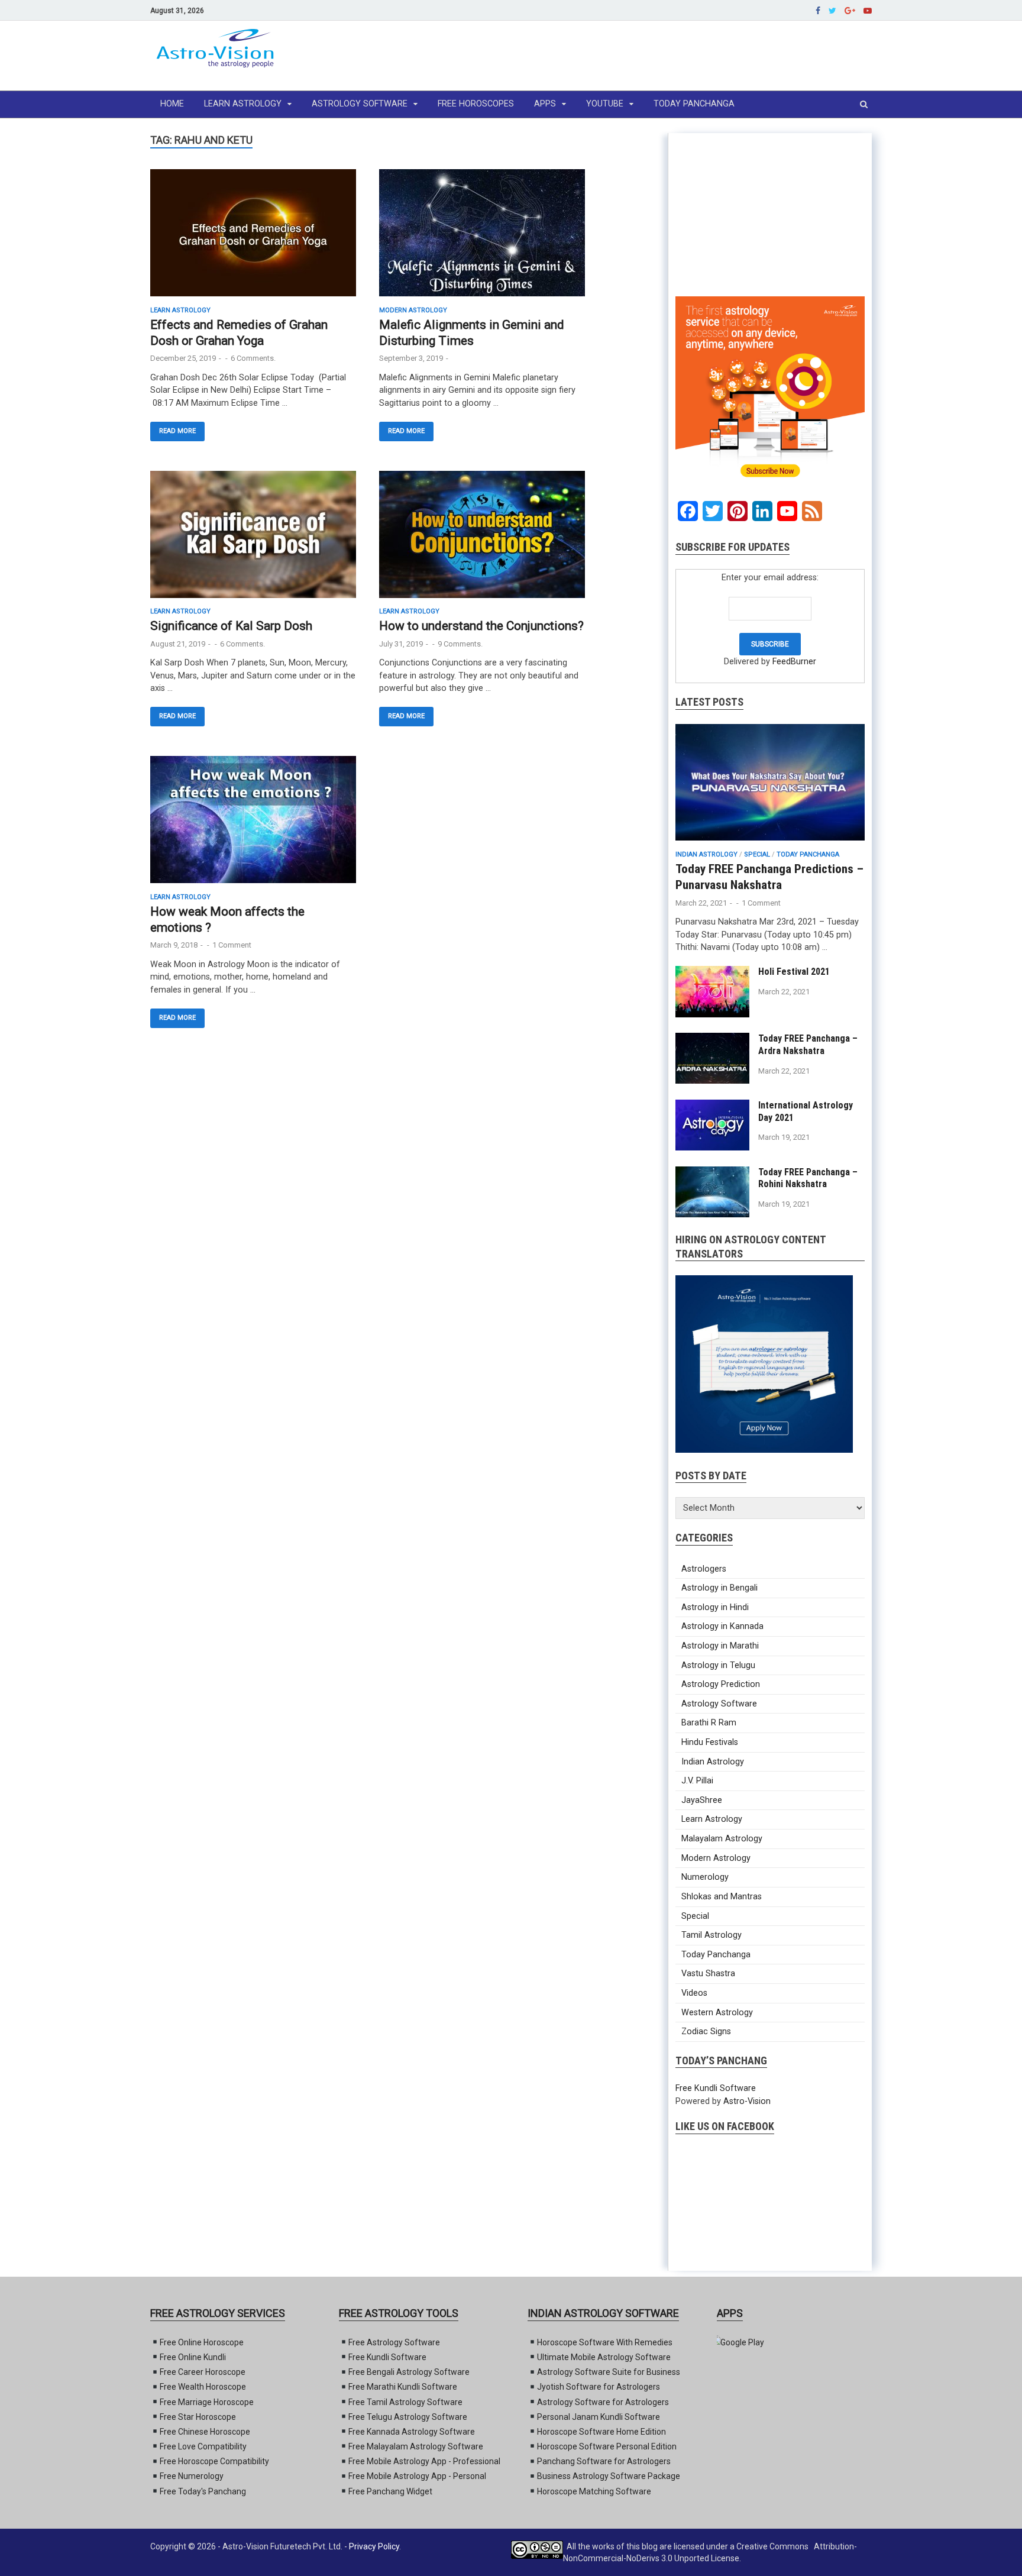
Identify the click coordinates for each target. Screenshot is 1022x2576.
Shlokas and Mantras (722, 1897)
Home (172, 104)
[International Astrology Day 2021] (712, 1148)
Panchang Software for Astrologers (604, 2461)
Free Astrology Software (394, 2342)
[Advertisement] (656, 56)
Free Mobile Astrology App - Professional (424, 2461)
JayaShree (702, 1800)
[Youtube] (868, 10)
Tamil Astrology (711, 1935)
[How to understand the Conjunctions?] (482, 539)
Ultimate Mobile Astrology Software (604, 2357)
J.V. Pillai (697, 1781)
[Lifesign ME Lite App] (740, 2342)
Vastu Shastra (708, 1974)
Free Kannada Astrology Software (412, 2432)
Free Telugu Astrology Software (408, 2417)
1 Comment (232, 945)
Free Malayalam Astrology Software (416, 2446)
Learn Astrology (243, 104)
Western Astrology (717, 2013)
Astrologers (704, 1569)
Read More (177, 431)
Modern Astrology (413, 310)
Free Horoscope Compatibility (214, 2461)
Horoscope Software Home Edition (601, 2432)
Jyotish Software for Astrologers (599, 2387)
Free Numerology (192, 2476)
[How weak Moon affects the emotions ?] (253, 825)
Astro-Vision (747, 2101)
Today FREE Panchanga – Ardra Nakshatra (808, 1045)
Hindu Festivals (710, 1742)
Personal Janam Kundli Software (599, 2417)
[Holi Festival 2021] (712, 1015)
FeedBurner (794, 662)
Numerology (705, 1877)
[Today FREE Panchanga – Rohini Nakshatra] (712, 1215)
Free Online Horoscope (202, 2342)
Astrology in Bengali (719, 1588)
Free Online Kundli (193, 2357)
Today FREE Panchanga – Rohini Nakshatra (808, 1178)
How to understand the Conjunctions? (481, 626)
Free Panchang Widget (390, 2491)
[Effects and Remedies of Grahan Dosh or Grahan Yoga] (253, 238)
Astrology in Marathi (720, 1646)
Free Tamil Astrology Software (405, 2402)
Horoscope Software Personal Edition (607, 2446)
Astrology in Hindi (715, 1607)
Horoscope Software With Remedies (605, 2342)
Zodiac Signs (706, 2032)
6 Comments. (253, 358)
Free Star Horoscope (198, 2417)
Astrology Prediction (721, 1684)
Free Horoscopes (476, 104)
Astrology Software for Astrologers (603, 2402)
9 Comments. (460, 644)
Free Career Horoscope (203, 2372)
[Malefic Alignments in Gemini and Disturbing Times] (482, 238)
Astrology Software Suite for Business (609, 2372)
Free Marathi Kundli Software (403, 2387)
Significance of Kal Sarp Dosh (231, 626)
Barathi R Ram (709, 1723)
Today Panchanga (694, 104)
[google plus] (850, 10)
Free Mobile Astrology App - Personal (417, 2476)
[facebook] (818, 10)
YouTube (605, 104)
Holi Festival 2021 (794, 972)
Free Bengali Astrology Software (409, 2372)
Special (757, 854)
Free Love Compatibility (203, 2446)
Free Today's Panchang (203, 2491)
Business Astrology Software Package (609, 2476)
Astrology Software (360, 104)
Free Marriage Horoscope (207, 2402)
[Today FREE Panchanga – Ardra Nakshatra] (712, 1081)
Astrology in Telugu (718, 1665)
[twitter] (832, 10)
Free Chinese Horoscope (205, 2432)
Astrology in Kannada (722, 1626)
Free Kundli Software (716, 2088)
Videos (694, 1993)
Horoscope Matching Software (594, 2491)
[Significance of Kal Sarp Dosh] (253, 539)
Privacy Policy (374, 2546)
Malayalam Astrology (722, 1839)
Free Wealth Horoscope (203, 2387)
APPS (545, 104)
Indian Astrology (706, 854)
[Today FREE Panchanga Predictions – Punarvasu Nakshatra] (770, 844)
